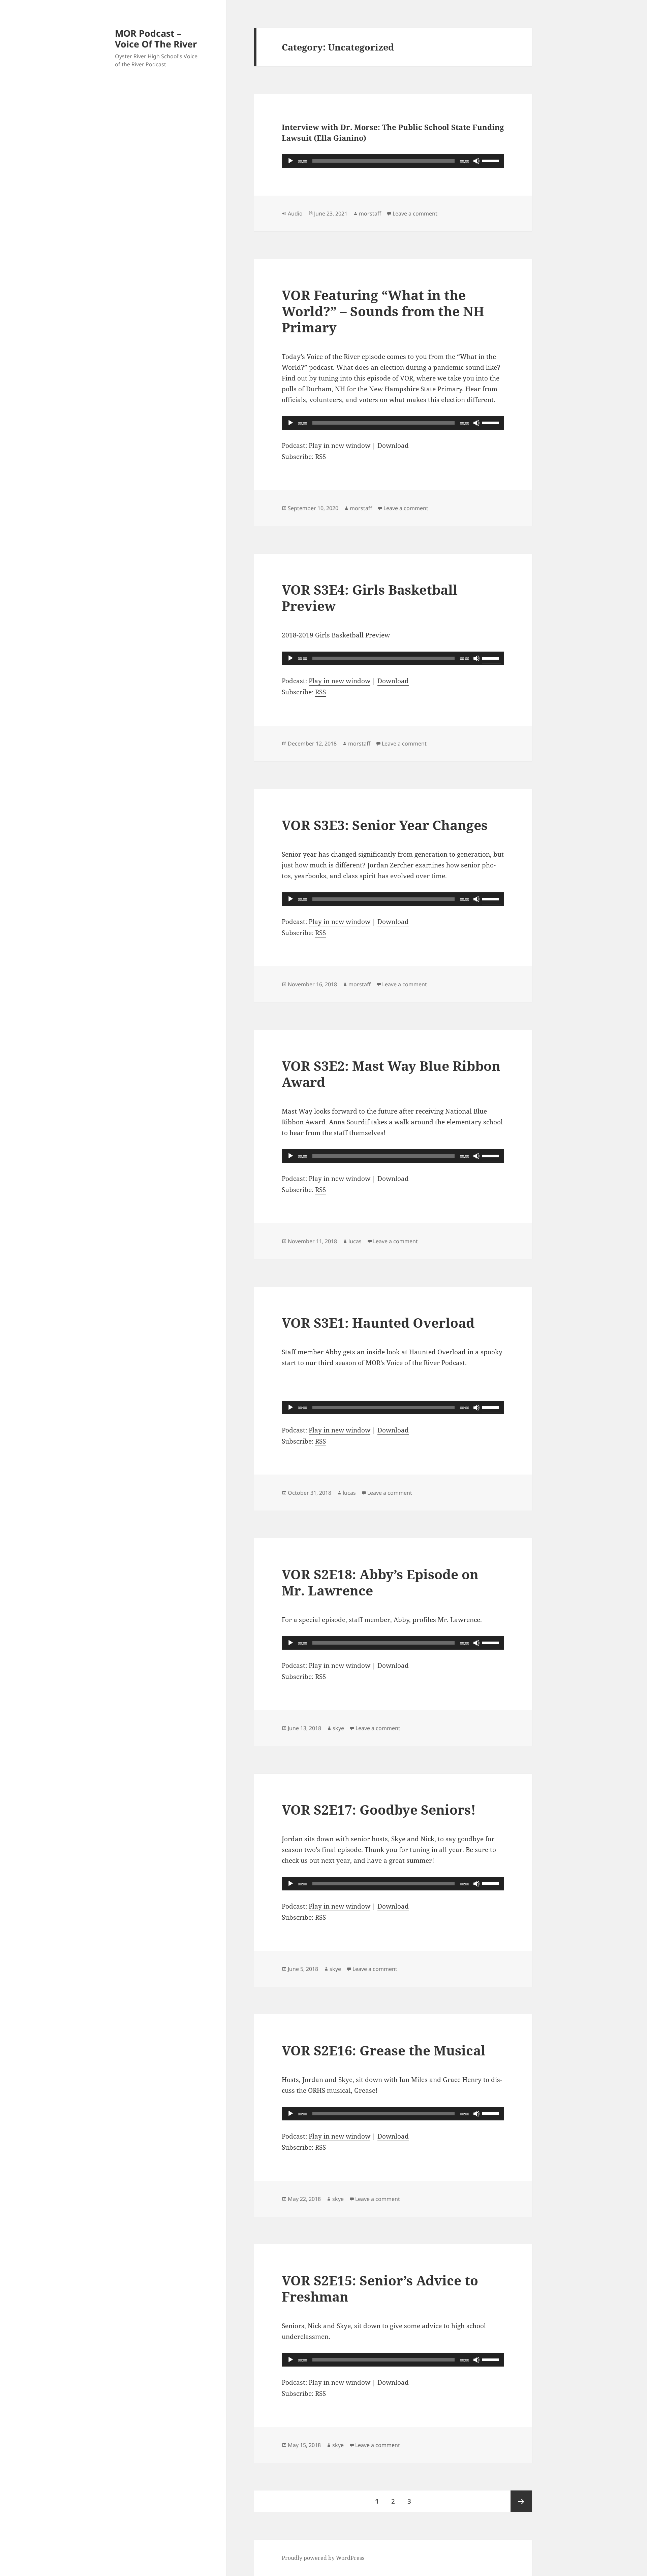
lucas (355, 1241)
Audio (295, 213)
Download (393, 445)
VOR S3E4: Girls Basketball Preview (370, 598)
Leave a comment (415, 213)
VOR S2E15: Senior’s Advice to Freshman (380, 2288)
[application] (393, 161)
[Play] (290, 161)
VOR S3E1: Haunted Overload (378, 1323)
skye (338, 1728)
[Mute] (476, 161)
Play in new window (340, 445)
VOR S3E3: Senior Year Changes (385, 825)
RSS (320, 457)
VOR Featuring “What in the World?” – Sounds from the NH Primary (383, 311)
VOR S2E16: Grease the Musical (384, 2050)
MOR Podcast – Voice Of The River (156, 39)
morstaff (370, 213)
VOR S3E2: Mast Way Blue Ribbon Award (391, 1074)
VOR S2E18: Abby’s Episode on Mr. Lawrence (380, 1582)
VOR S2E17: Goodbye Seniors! (379, 1809)
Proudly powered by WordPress (323, 2558)
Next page (521, 2501)
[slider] (491, 160)
